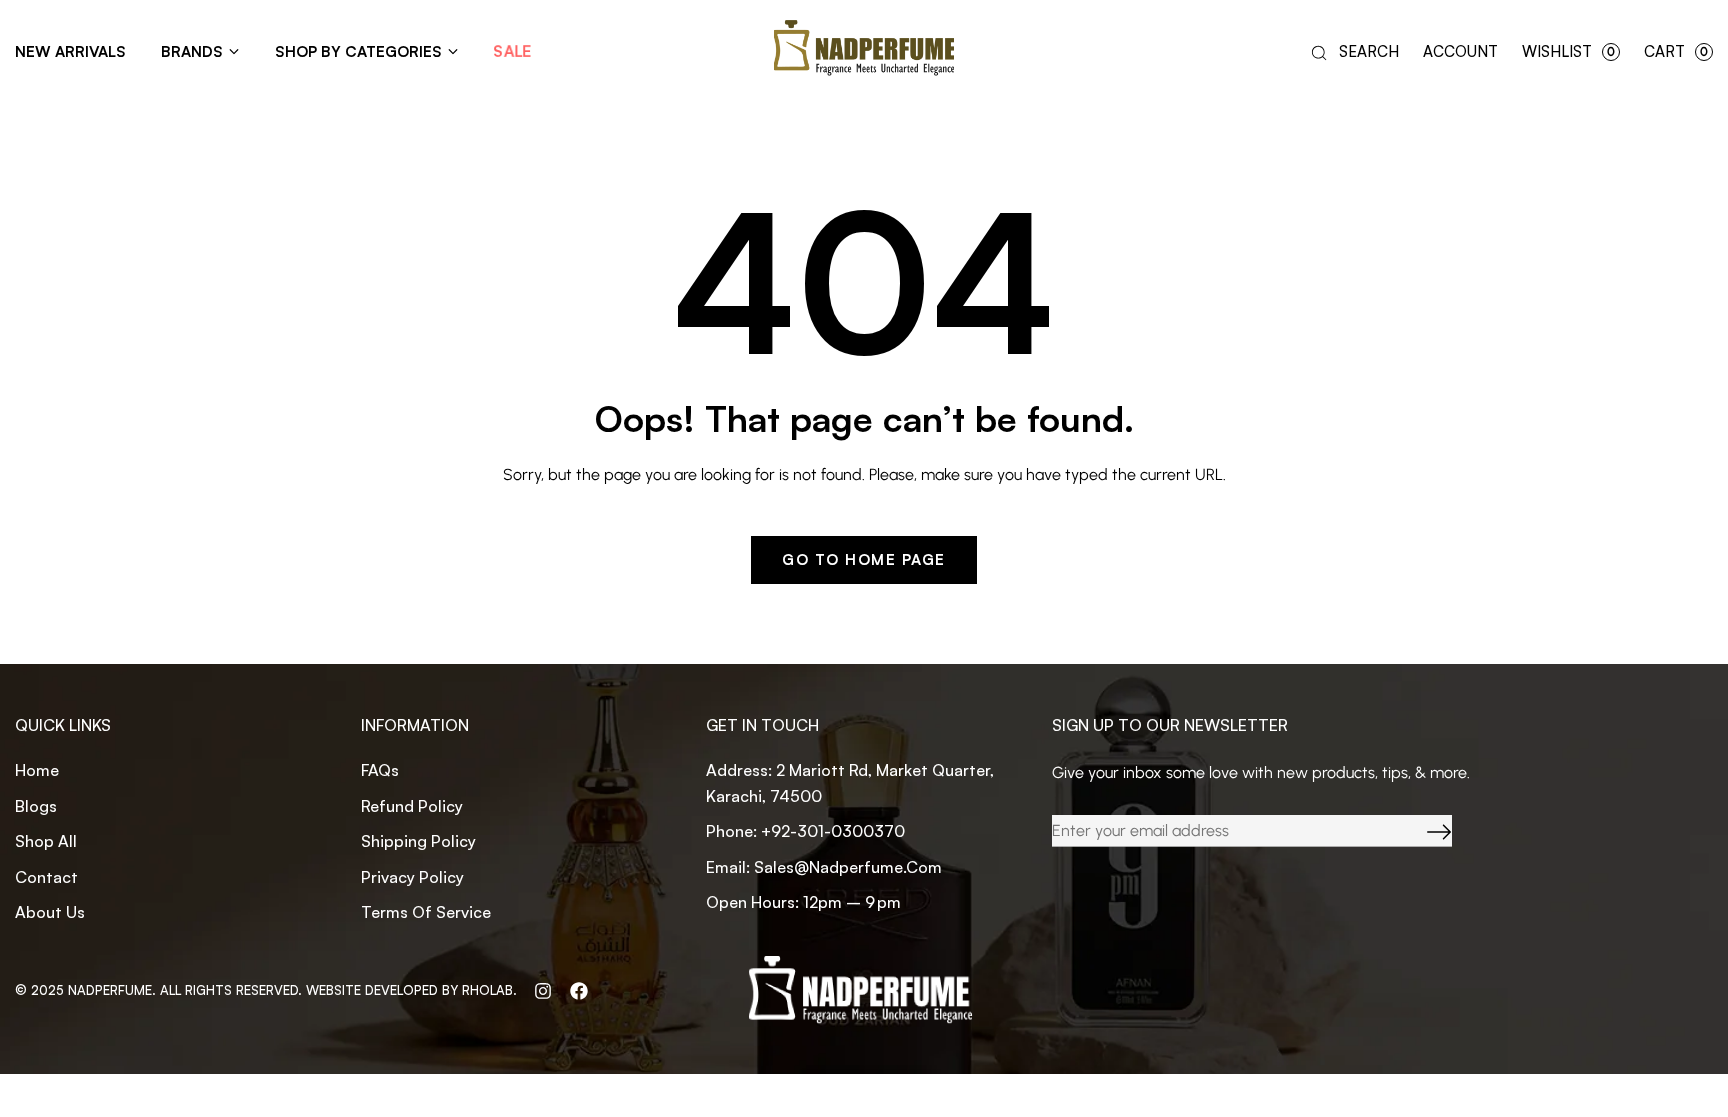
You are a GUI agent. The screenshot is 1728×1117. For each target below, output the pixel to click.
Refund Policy (412, 806)
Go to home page (864, 559)
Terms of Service (426, 912)
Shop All (46, 841)
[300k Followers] (579, 990)
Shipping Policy (418, 841)
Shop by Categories (358, 51)
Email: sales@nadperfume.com (824, 867)
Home (37, 770)
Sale (513, 52)
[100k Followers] (543, 990)
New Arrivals (70, 51)
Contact (46, 877)
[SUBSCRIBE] (1424, 831)
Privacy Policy (412, 877)
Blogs (36, 806)
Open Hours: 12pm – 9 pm (803, 902)
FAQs (380, 770)
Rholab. (489, 990)
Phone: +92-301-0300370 (805, 831)
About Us (50, 912)
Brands (192, 51)
